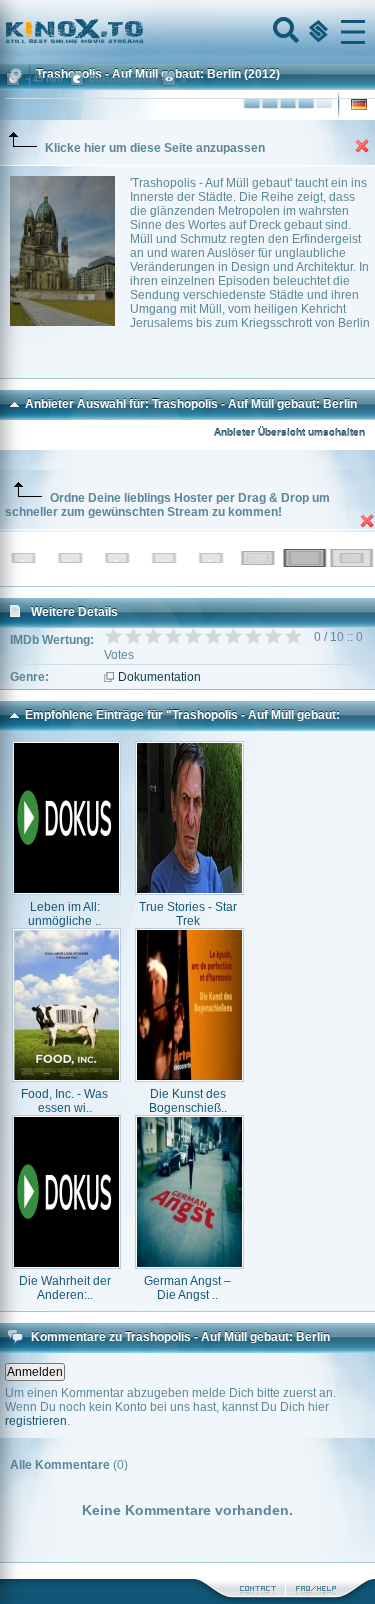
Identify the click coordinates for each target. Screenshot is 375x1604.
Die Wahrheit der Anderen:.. (65, 1288)
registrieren (36, 1421)
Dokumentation (159, 677)
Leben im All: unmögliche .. (64, 914)
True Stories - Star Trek (188, 914)
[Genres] (316, 32)
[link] (187, 32)
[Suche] (284, 32)
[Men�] (353, 32)
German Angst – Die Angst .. (187, 1288)
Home (142, 32)
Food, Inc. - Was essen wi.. (64, 1101)
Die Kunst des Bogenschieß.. (188, 1101)
